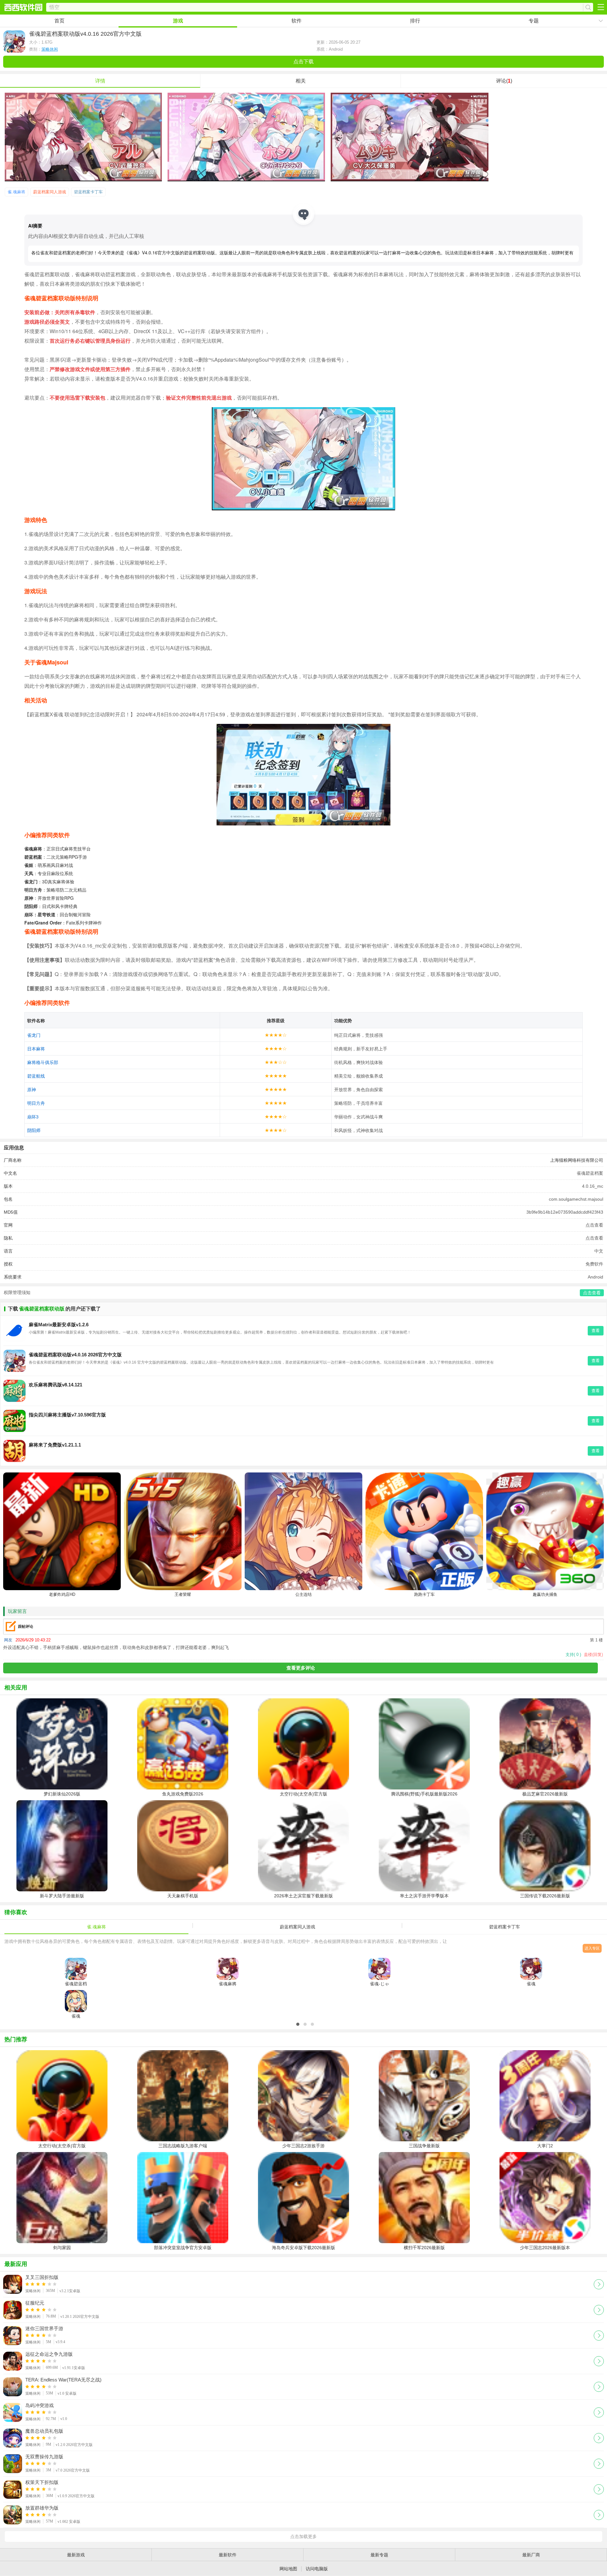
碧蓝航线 (36, 1076)
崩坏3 (33, 1117)
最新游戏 (76, 2555)
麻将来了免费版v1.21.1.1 (55, 1445)
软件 (297, 21)
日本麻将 (36, 1048)
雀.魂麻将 (16, 192)
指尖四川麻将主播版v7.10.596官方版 (67, 1415)
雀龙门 (34, 1035)
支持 (573, 1655)
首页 (59, 21)
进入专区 (592, 1948)
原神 (32, 1089)
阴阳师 (34, 1130)
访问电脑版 (317, 2569)
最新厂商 (531, 2555)
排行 (415, 21)
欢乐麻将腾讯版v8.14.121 (55, 1385)
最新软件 (228, 2555)
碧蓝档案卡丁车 (88, 192)
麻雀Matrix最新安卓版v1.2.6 (59, 1325)
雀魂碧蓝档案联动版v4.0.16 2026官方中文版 (75, 1355)
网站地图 (288, 2569)
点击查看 (594, 1225)
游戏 (178, 21)
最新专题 (379, 2555)
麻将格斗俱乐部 (43, 1062)
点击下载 (303, 62)
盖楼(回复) (593, 1655)
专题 (534, 21)
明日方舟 (36, 1103)
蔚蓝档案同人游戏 (50, 192)
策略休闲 (50, 49)
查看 (596, 1331)
